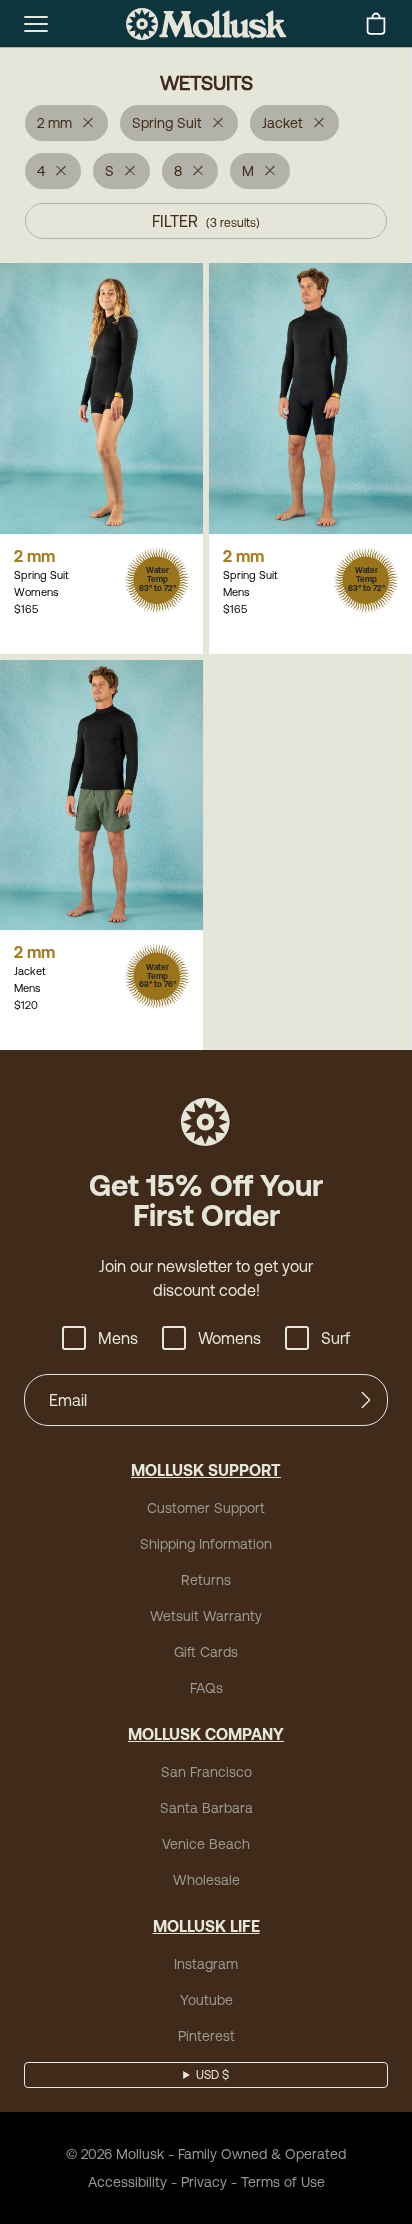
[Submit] (366, 1400)
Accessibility (127, 2182)
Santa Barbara (206, 1808)
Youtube (206, 2000)
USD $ (212, 2075)
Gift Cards (206, 1652)
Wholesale (206, 1880)
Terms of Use (283, 2182)
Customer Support (206, 1508)
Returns (206, 1580)
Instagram (206, 1964)
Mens (118, 1338)
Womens (229, 1338)
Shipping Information (206, 1544)
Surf (335, 1338)
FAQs (206, 1688)
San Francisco (206, 1772)
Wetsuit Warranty (206, 1616)
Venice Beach (206, 1844)
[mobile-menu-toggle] (36, 24)
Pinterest (206, 2036)
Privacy (204, 2182)
